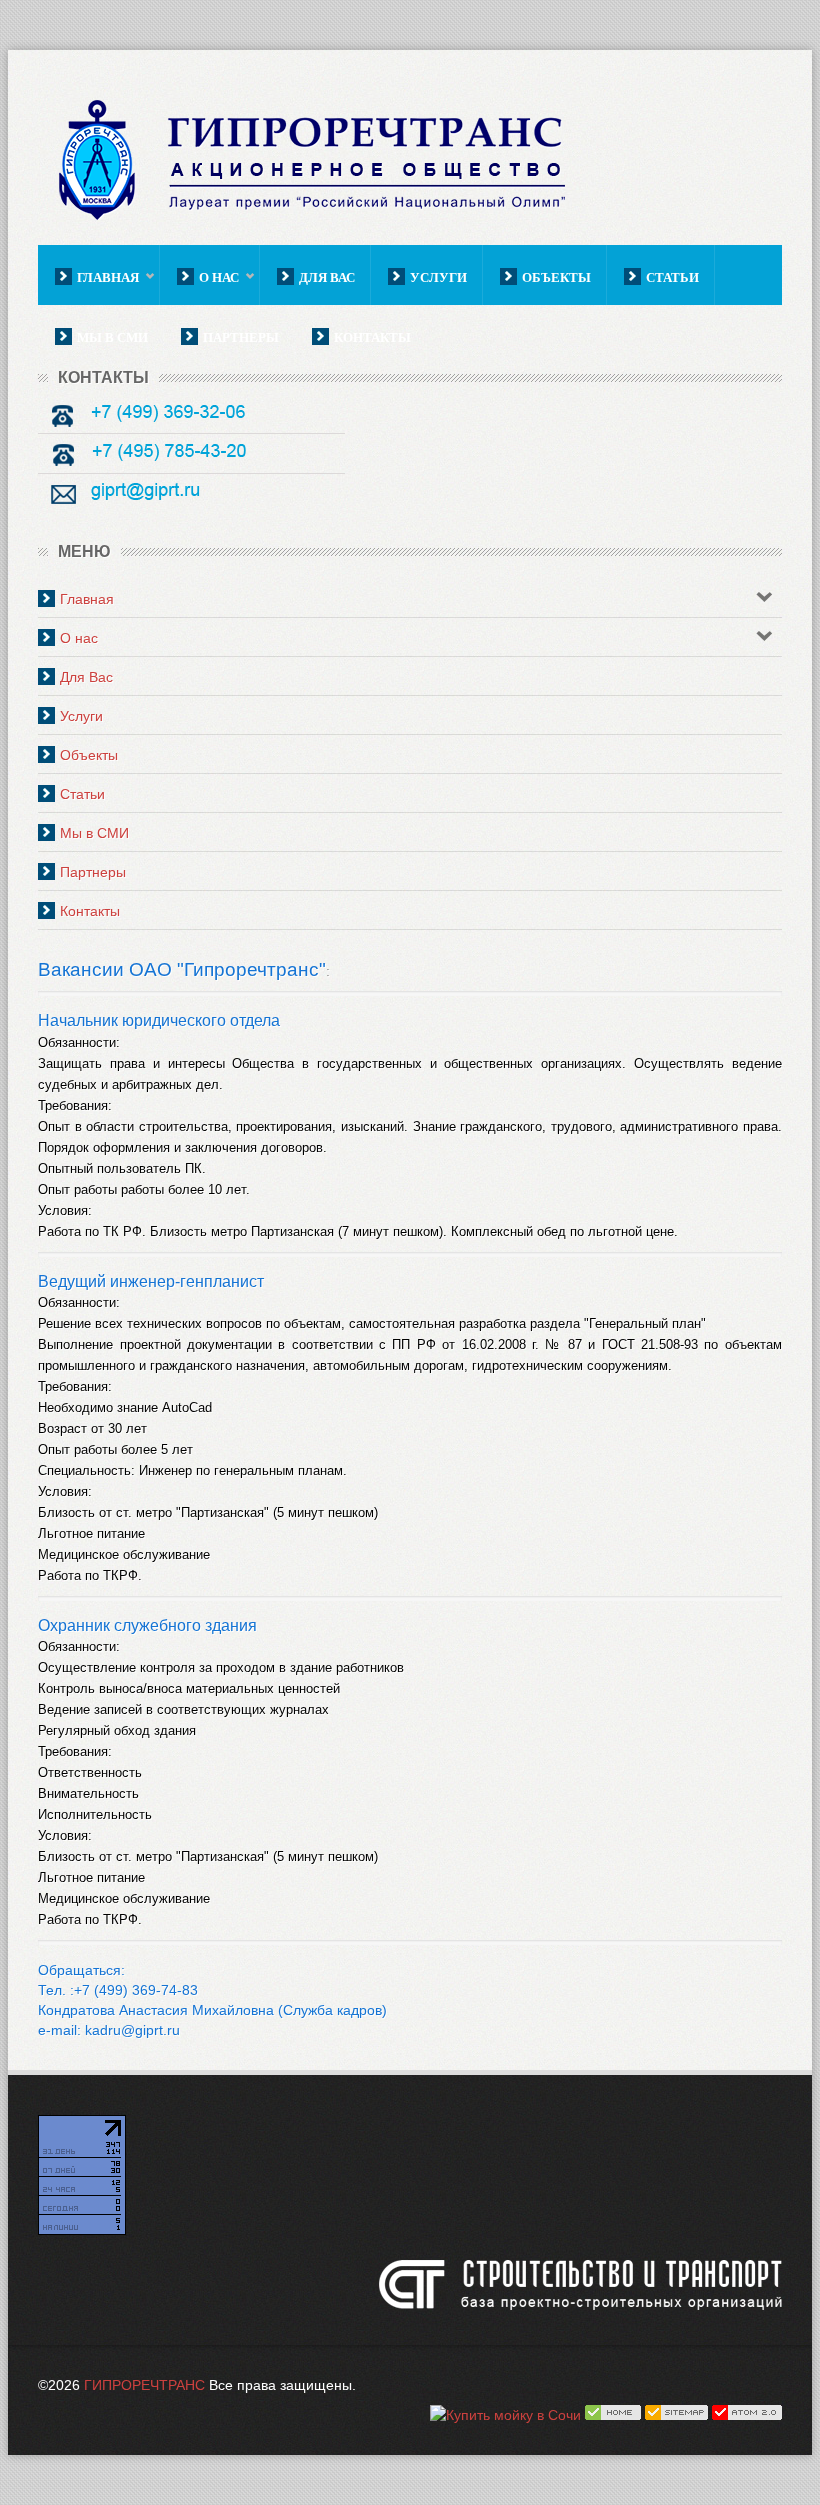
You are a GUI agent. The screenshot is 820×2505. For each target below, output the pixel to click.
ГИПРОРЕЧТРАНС (144, 2385)
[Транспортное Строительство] (580, 2287)
